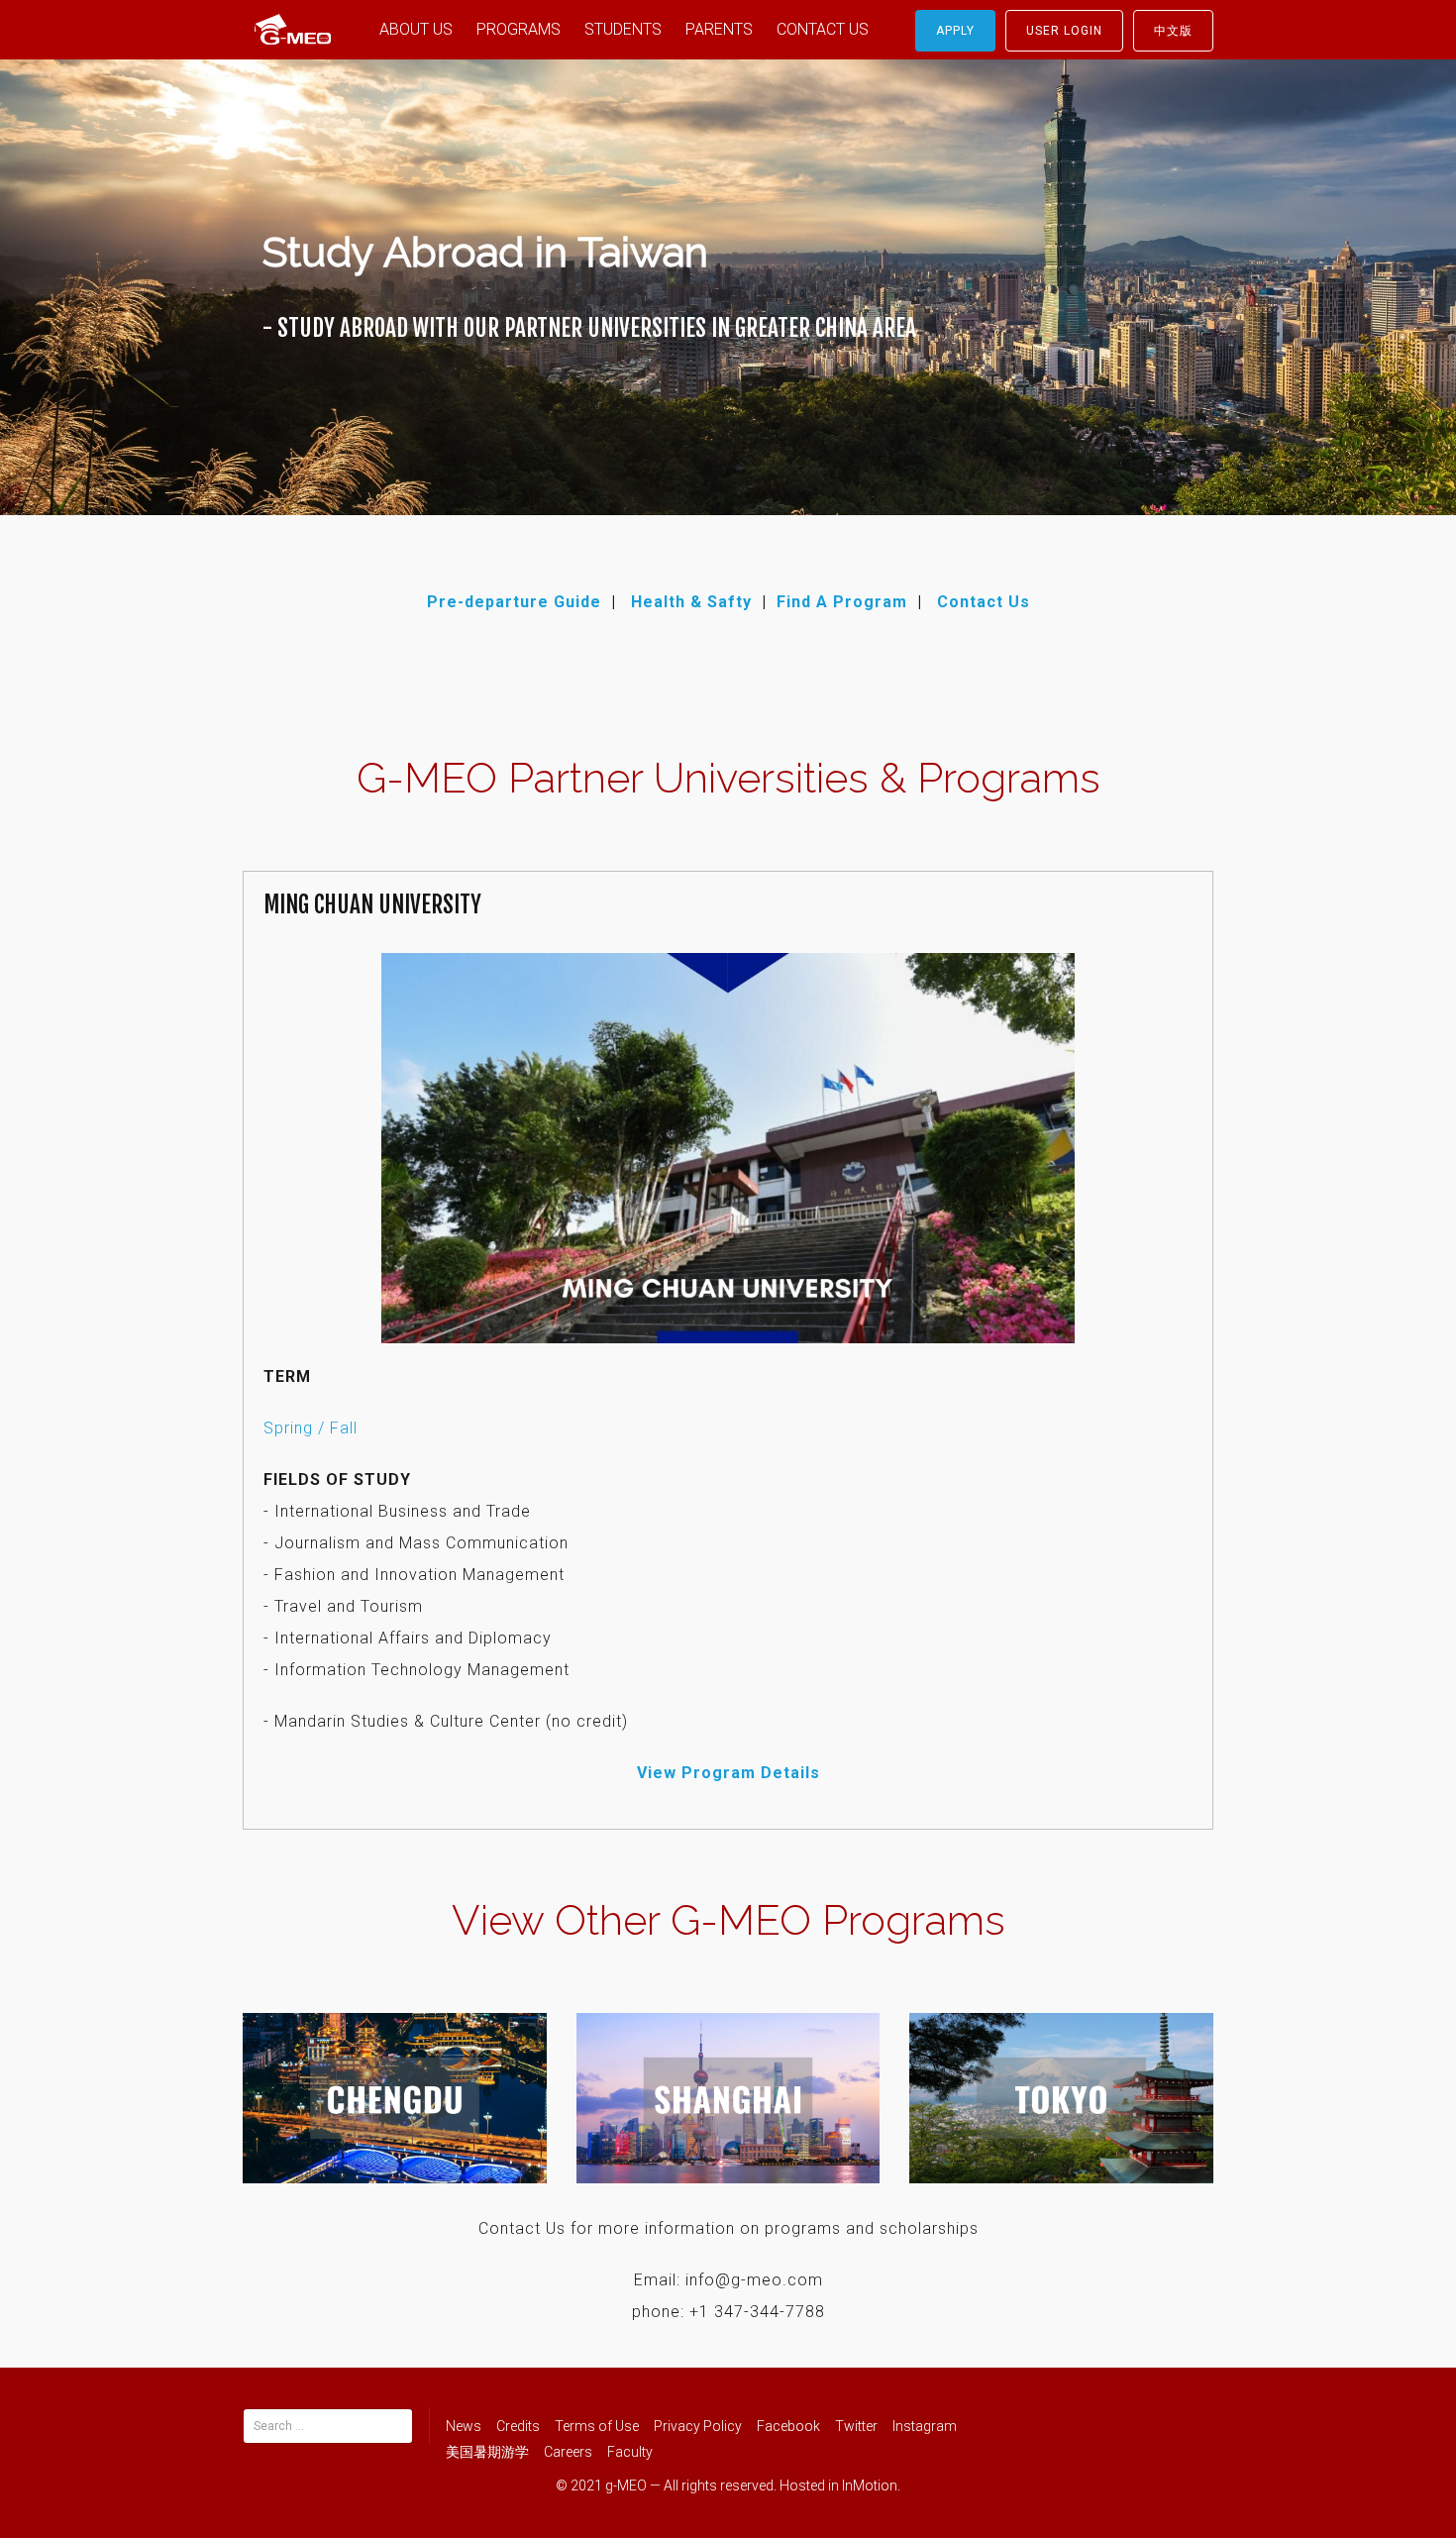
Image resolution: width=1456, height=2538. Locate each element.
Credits (518, 2426)
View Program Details (728, 1773)
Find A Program (842, 602)
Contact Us (984, 602)
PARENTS (719, 29)
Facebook (788, 2426)
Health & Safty (691, 602)
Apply (955, 31)
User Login (1064, 31)
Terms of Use (597, 2426)
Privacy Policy (698, 2426)
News (464, 2426)
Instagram (925, 2426)
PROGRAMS (519, 29)
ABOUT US (416, 29)
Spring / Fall (311, 1428)
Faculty (630, 2452)
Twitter (856, 2426)
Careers (568, 2452)
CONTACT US (823, 29)
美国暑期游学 (487, 2452)
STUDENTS (623, 29)
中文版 (1173, 31)
